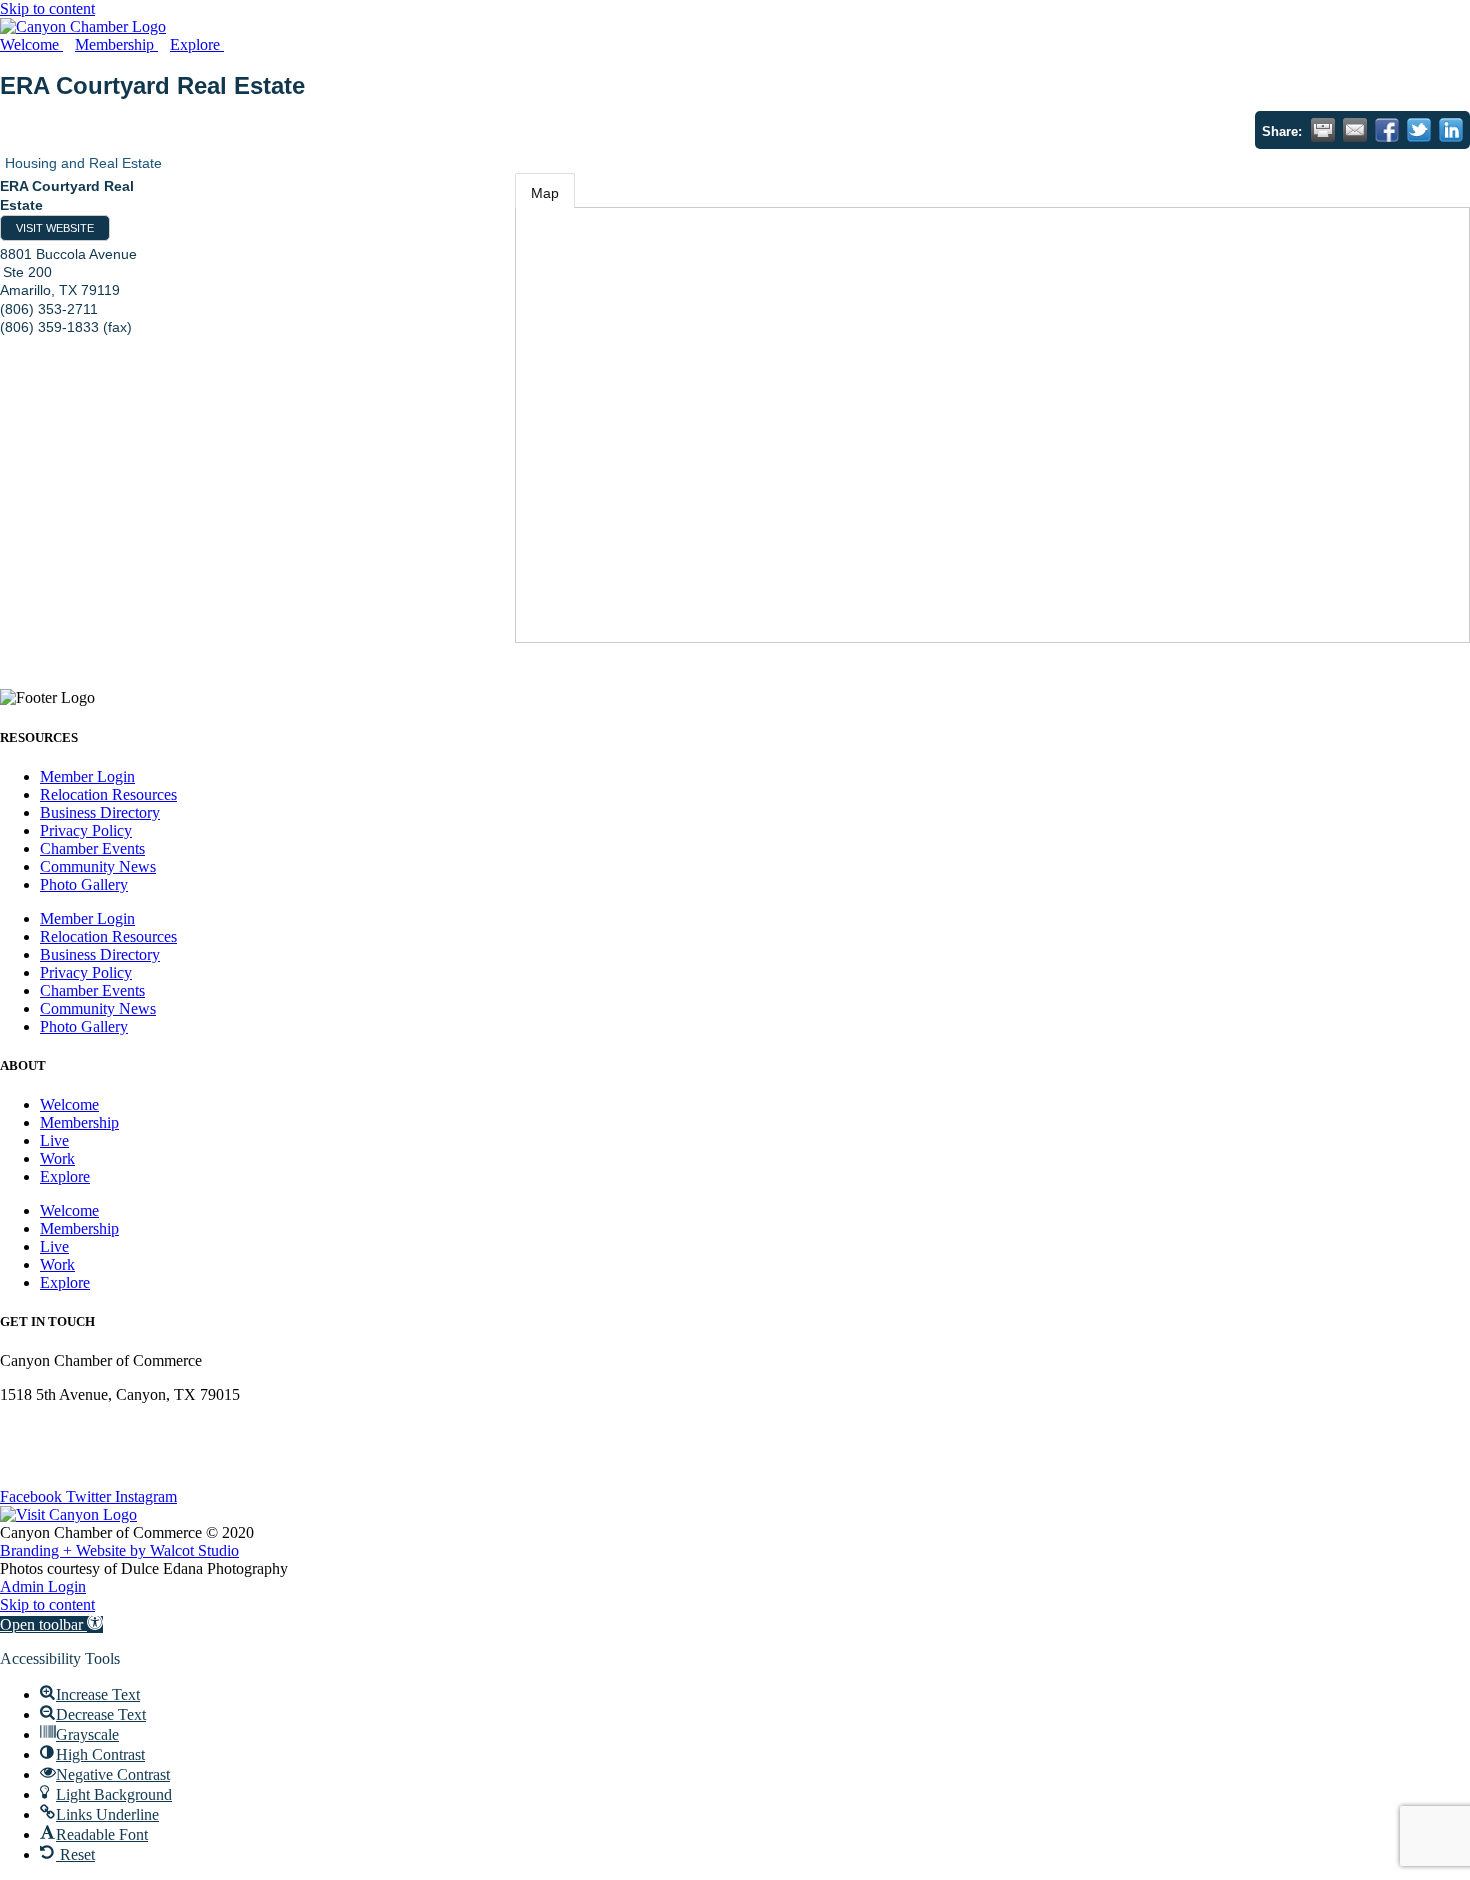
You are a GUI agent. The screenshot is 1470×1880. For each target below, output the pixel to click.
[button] (51, 1624)
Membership (79, 1122)
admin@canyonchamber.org (89, 1428)
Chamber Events (92, 848)
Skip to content (47, 8)
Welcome (69, 1104)
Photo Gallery (84, 884)
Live (54, 1140)
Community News (98, 866)
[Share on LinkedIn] (1451, 130)
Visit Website (55, 228)
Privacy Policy (86, 830)
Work (57, 1158)
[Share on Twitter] (1419, 130)
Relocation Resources (108, 794)
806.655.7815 (44, 1462)
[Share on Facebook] (1387, 130)
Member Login (87, 776)
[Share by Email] (1355, 130)
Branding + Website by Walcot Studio (119, 1550)
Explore (65, 1176)
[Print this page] (1323, 130)
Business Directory (100, 812)
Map (545, 193)
